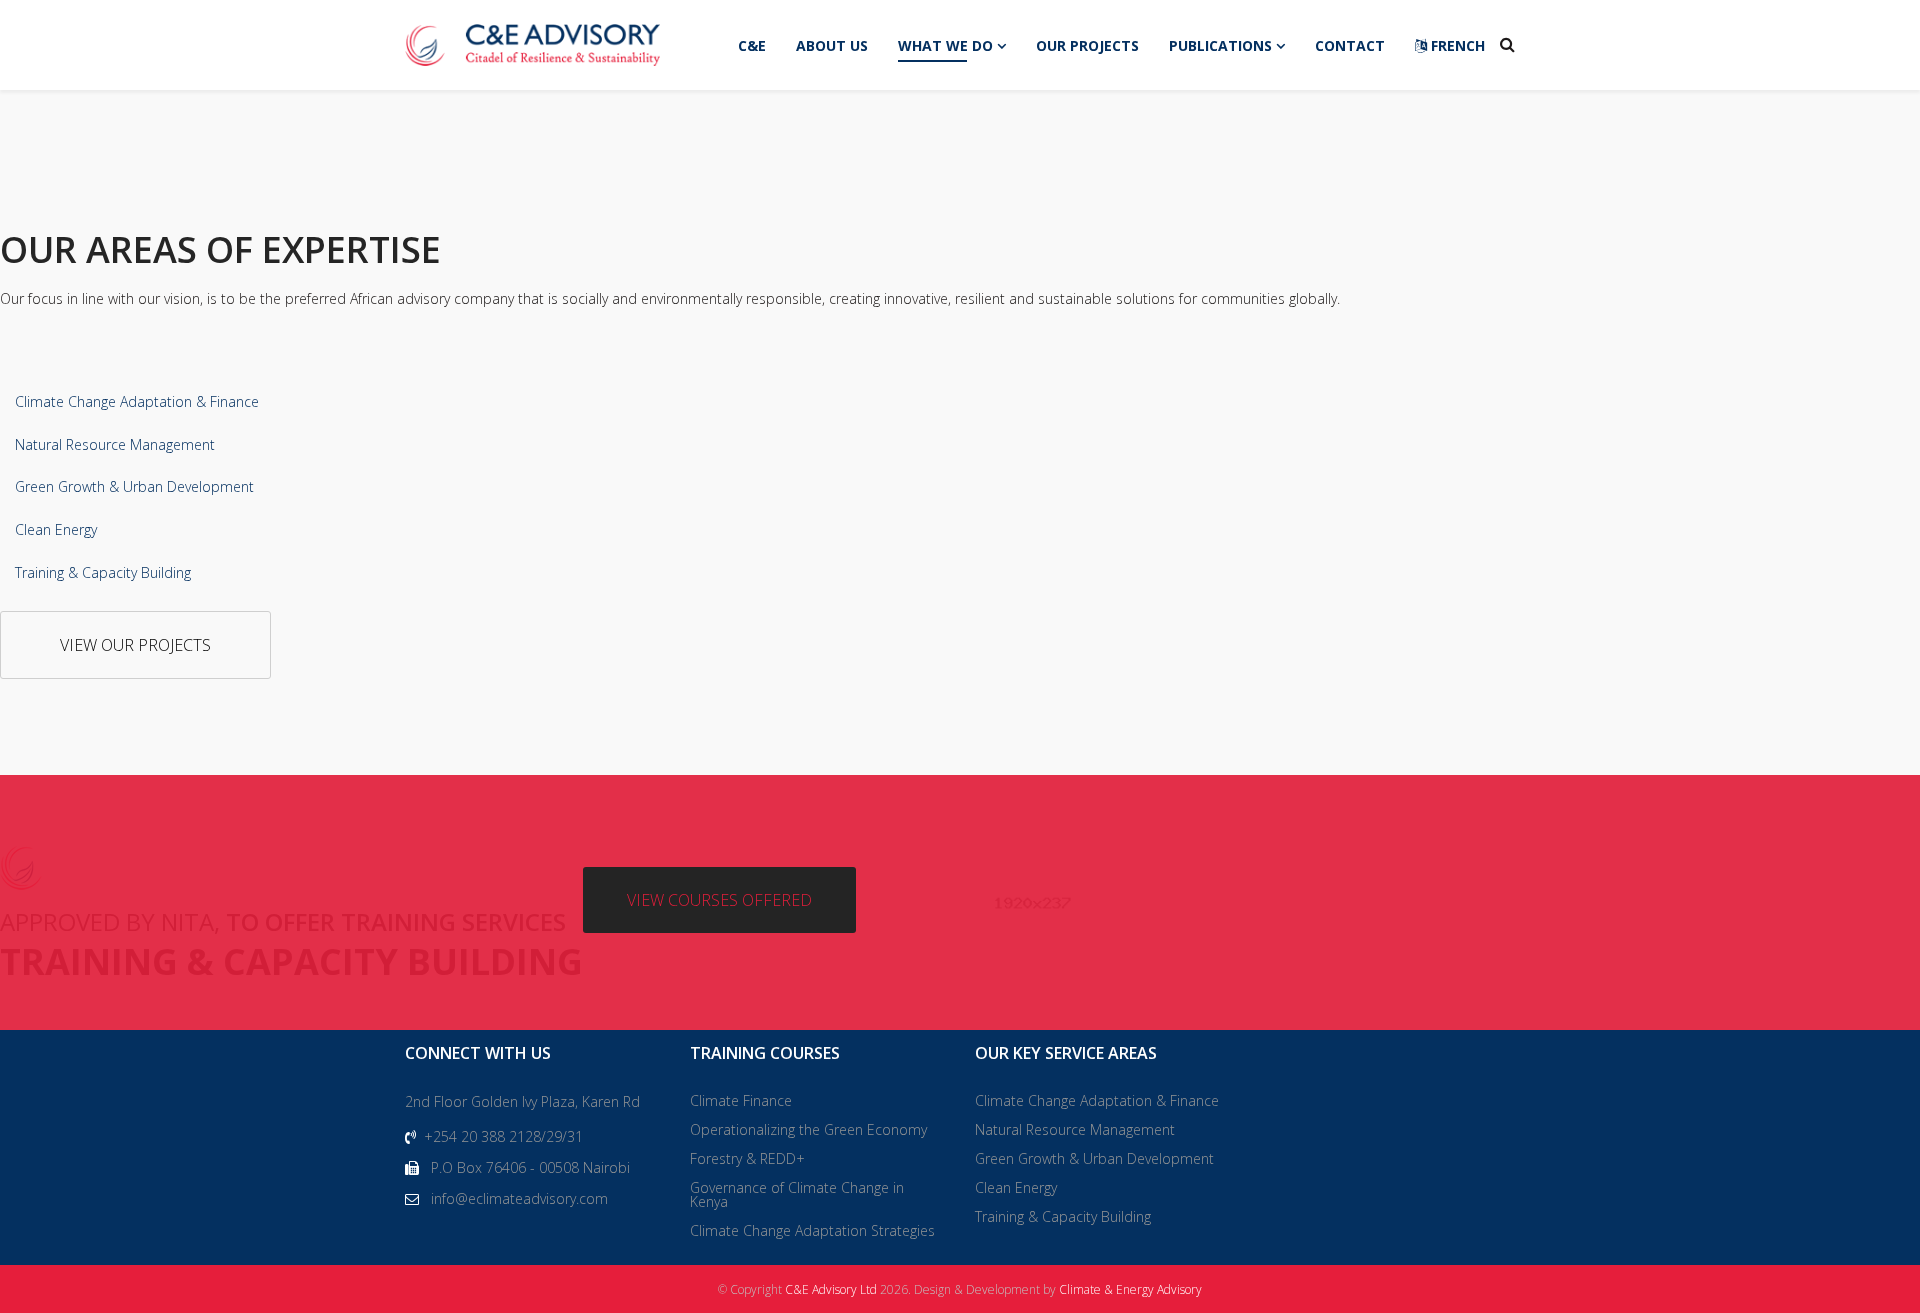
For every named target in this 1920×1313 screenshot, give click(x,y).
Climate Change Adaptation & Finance (137, 401)
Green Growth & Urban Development (134, 486)
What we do (945, 45)
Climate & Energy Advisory (1130, 1289)
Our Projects (1087, 45)
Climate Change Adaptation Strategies (812, 1230)
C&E (752, 45)
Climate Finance (741, 1100)
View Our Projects (135, 645)
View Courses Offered (719, 900)
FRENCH (1456, 45)
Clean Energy (56, 529)
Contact (1350, 45)
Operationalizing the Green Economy (808, 1129)
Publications (1220, 45)
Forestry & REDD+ (747, 1158)
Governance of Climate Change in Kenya (797, 1194)
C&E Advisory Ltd (831, 1289)
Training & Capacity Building (103, 572)
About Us (832, 45)
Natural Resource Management (115, 444)
